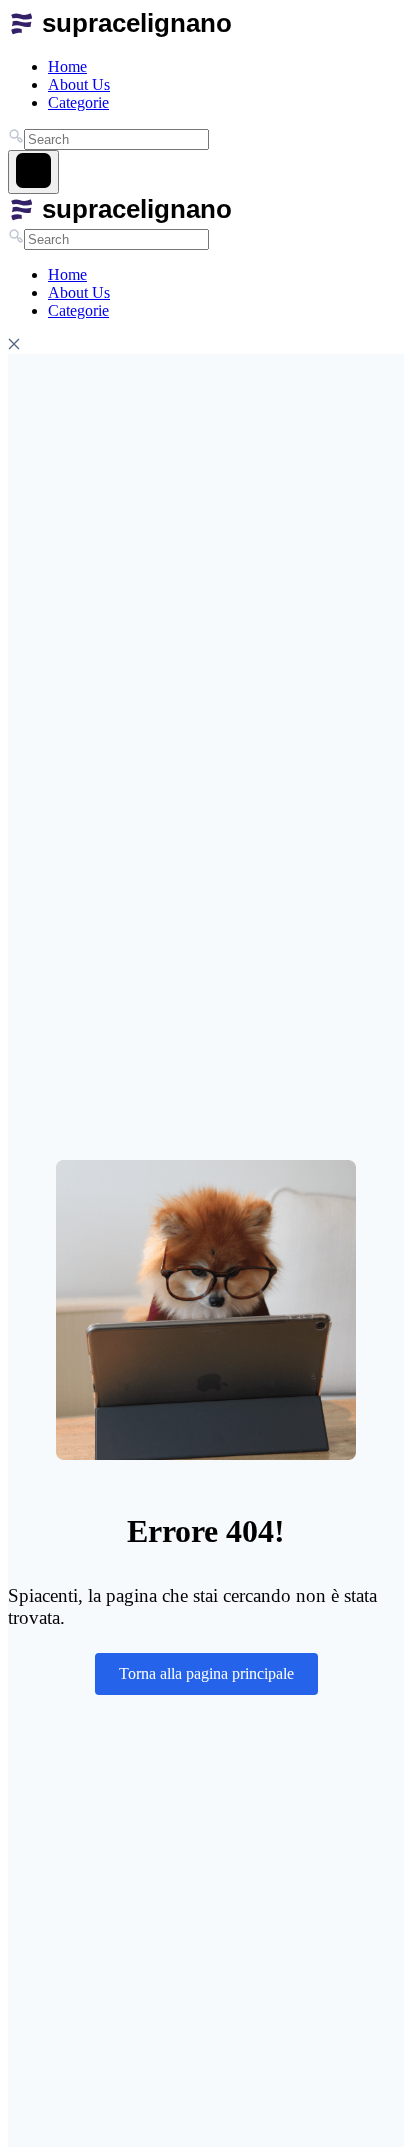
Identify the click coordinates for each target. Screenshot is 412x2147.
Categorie (78, 102)
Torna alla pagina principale (206, 1673)
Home (67, 66)
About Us (79, 84)
